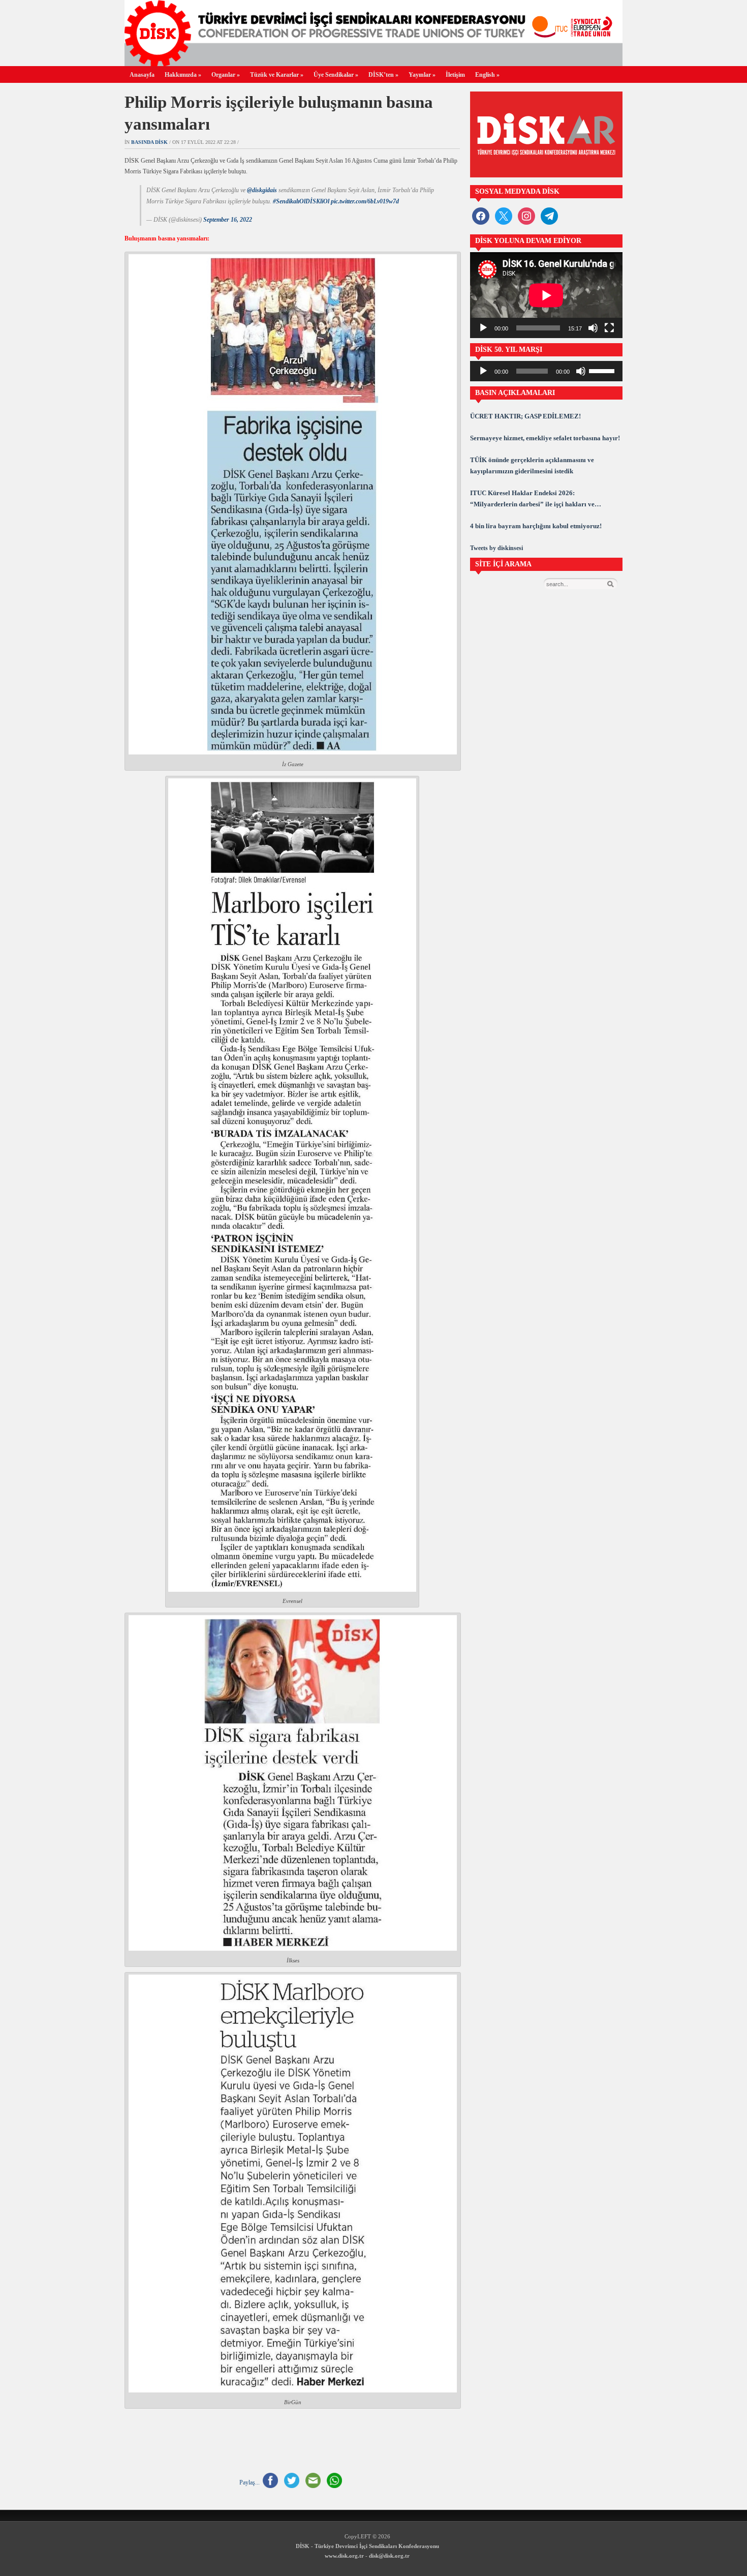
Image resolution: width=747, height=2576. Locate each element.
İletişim (455, 75)
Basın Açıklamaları (515, 393)
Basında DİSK (149, 142)
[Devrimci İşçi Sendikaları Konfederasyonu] (373, 63)
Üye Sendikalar (336, 75)
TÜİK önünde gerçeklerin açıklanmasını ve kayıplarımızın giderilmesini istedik (532, 465)
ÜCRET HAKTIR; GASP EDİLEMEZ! (525, 416)
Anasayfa (142, 75)
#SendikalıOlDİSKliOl (301, 201)
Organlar (226, 75)
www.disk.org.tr (344, 2556)
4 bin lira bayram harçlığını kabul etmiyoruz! (536, 526)
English (487, 75)
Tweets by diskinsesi (496, 548)
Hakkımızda (183, 75)
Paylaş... (250, 2482)
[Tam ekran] (609, 328)
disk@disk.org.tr (389, 2556)
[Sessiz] (593, 328)
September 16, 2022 (228, 220)
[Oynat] (483, 328)
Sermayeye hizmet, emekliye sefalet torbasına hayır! (545, 438)
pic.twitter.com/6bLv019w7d (365, 201)
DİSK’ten (383, 75)
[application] (546, 295)
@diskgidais (262, 190)
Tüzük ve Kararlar (277, 75)
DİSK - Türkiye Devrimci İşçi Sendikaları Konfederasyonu (367, 2546)
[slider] (603, 370)
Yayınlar (422, 75)
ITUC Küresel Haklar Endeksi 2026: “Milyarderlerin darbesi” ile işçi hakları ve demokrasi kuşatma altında (532, 499)
